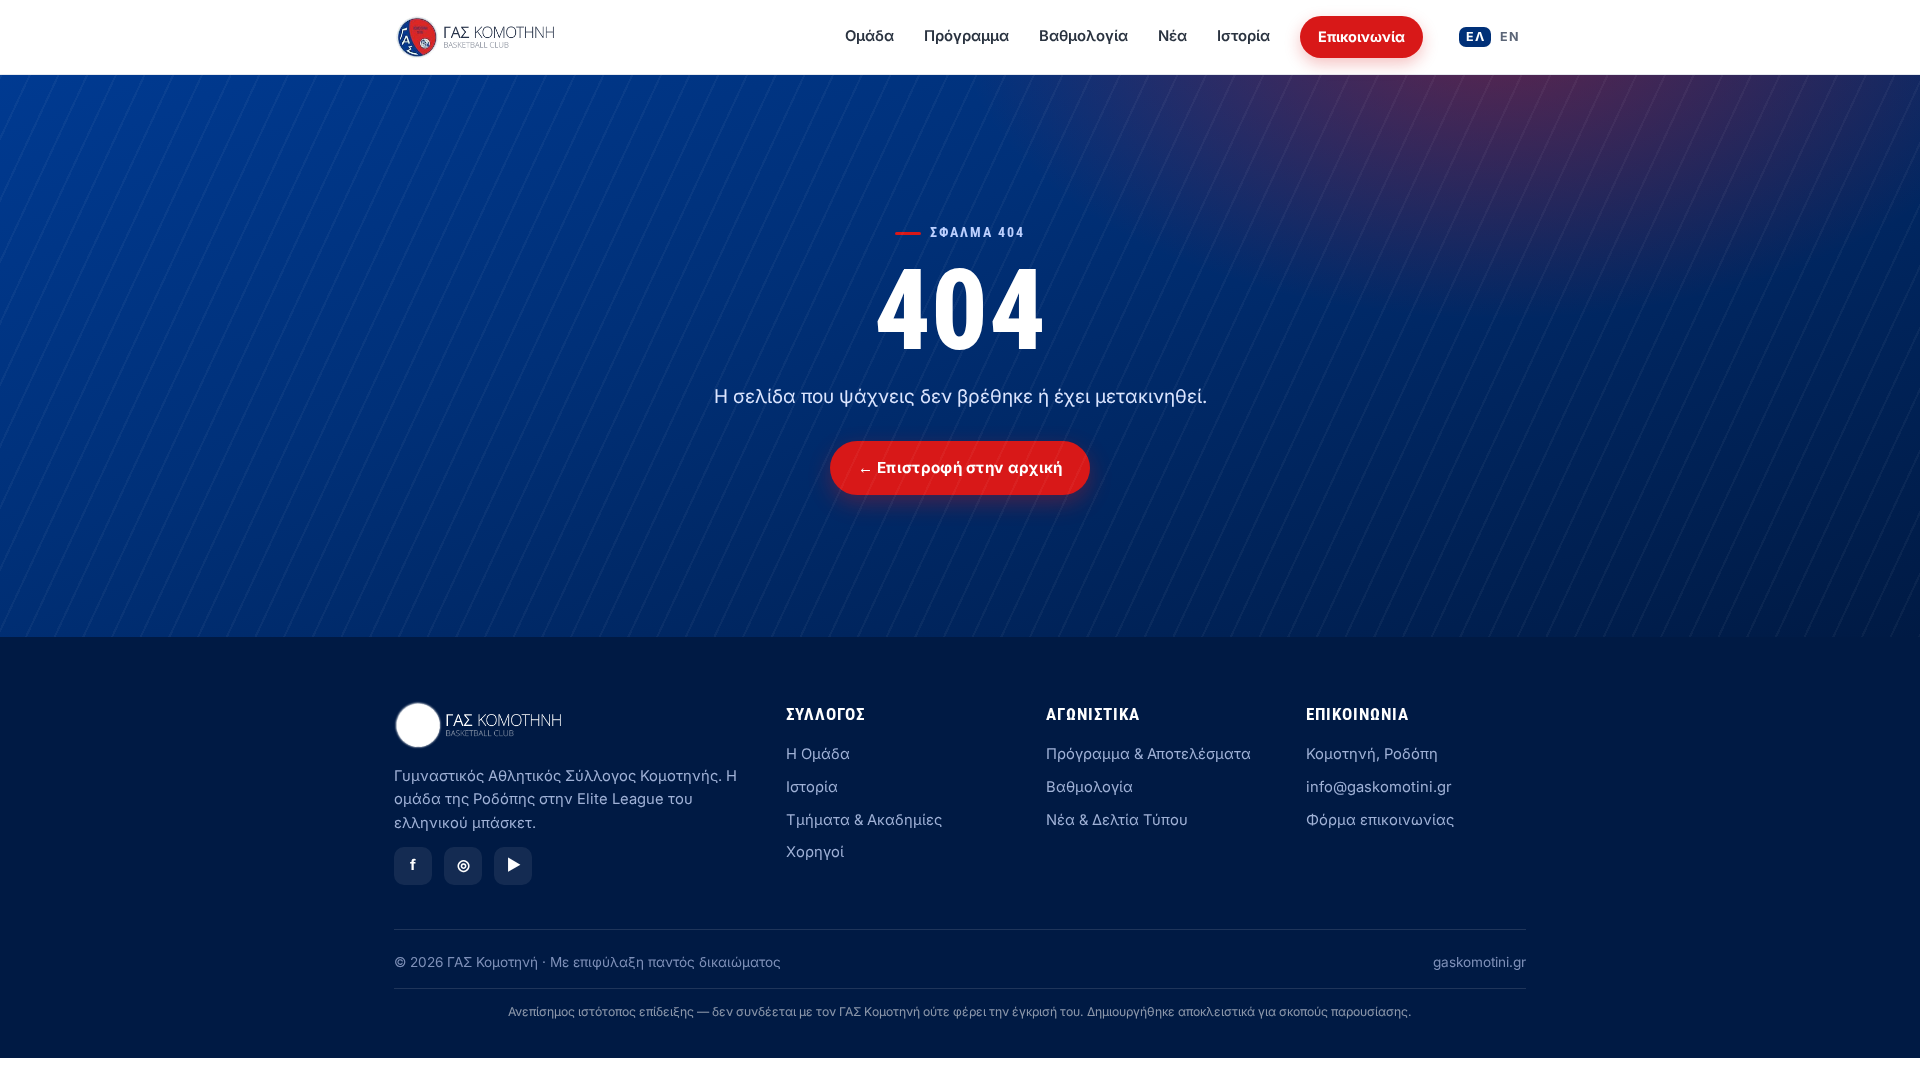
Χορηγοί (815, 852)
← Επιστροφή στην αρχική (960, 467)
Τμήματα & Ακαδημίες (864, 820)
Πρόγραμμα (966, 36)
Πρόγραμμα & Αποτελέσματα (1148, 754)
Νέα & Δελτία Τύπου (1117, 820)
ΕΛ (1475, 36)
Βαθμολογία (1083, 36)
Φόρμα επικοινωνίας (1380, 820)
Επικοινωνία (1361, 36)
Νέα (1172, 36)
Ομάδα (869, 36)
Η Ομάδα (818, 754)
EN (1509, 36)
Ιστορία (1243, 36)
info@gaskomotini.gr (1379, 787)
